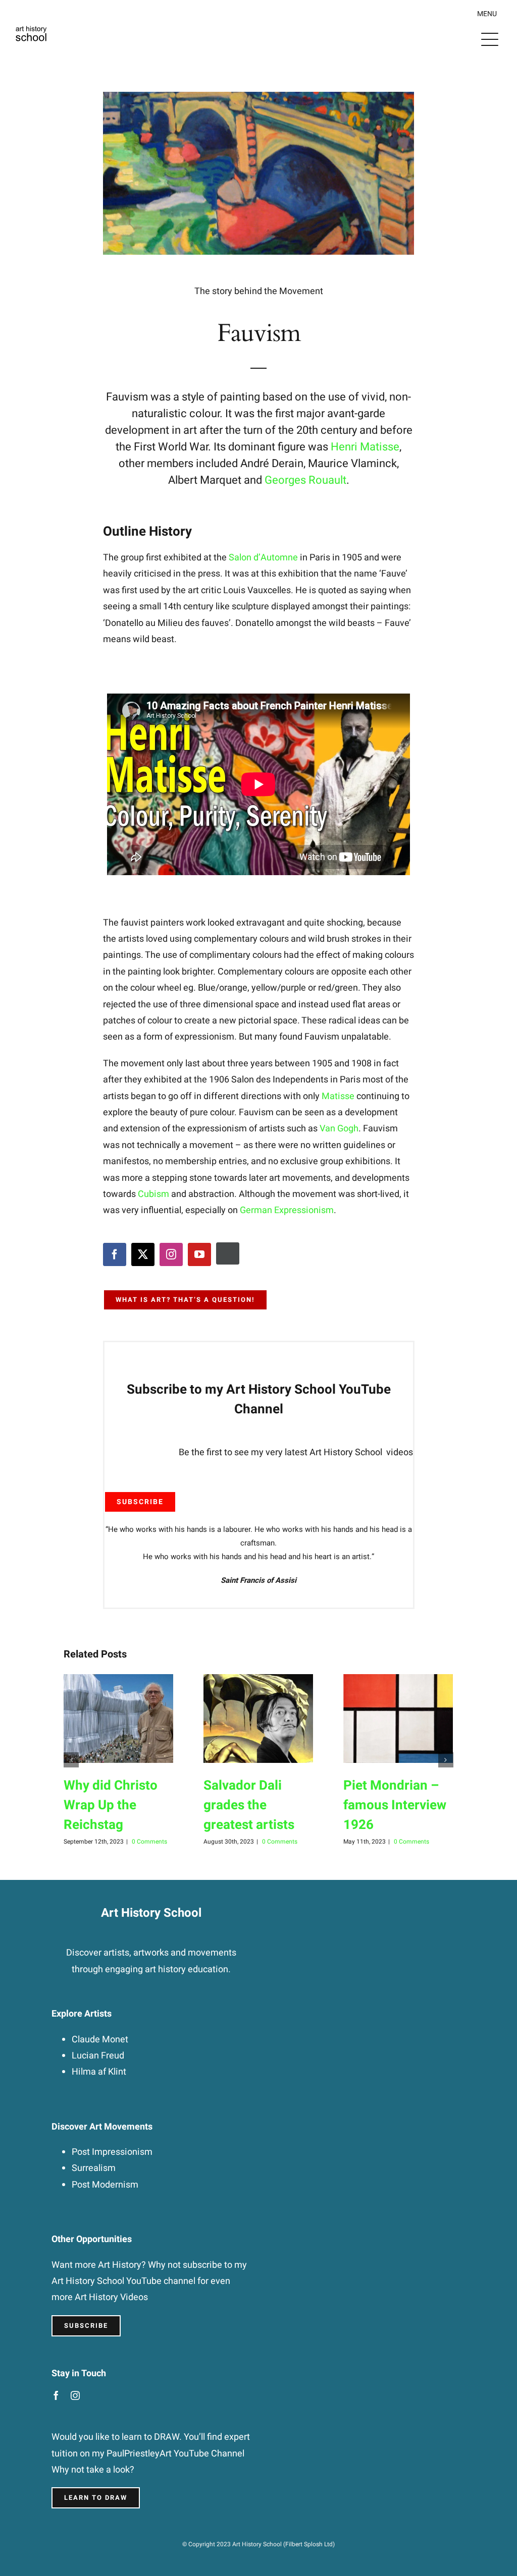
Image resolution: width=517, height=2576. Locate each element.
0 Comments (149, 1842)
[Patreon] (228, 1253)
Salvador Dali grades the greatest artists (249, 1805)
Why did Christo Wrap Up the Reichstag (111, 1805)
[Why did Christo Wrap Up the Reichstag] (118, 1719)
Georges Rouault (305, 480)
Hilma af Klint (99, 2072)
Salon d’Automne (263, 558)
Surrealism (94, 2168)
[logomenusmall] (31, 21)
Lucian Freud (98, 2056)
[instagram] (171, 1254)
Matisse (338, 1096)
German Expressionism (287, 1210)
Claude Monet (100, 2040)
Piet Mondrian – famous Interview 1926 (395, 1805)
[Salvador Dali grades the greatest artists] (258, 1719)
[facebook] (115, 1254)
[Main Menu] (490, 39)
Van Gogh (339, 1129)
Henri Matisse (365, 447)
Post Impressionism (112, 2152)
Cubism (153, 1194)
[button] (71, 1760)
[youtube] (199, 1254)
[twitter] (143, 1254)
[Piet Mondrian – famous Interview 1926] (398, 1719)
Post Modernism (105, 2185)
